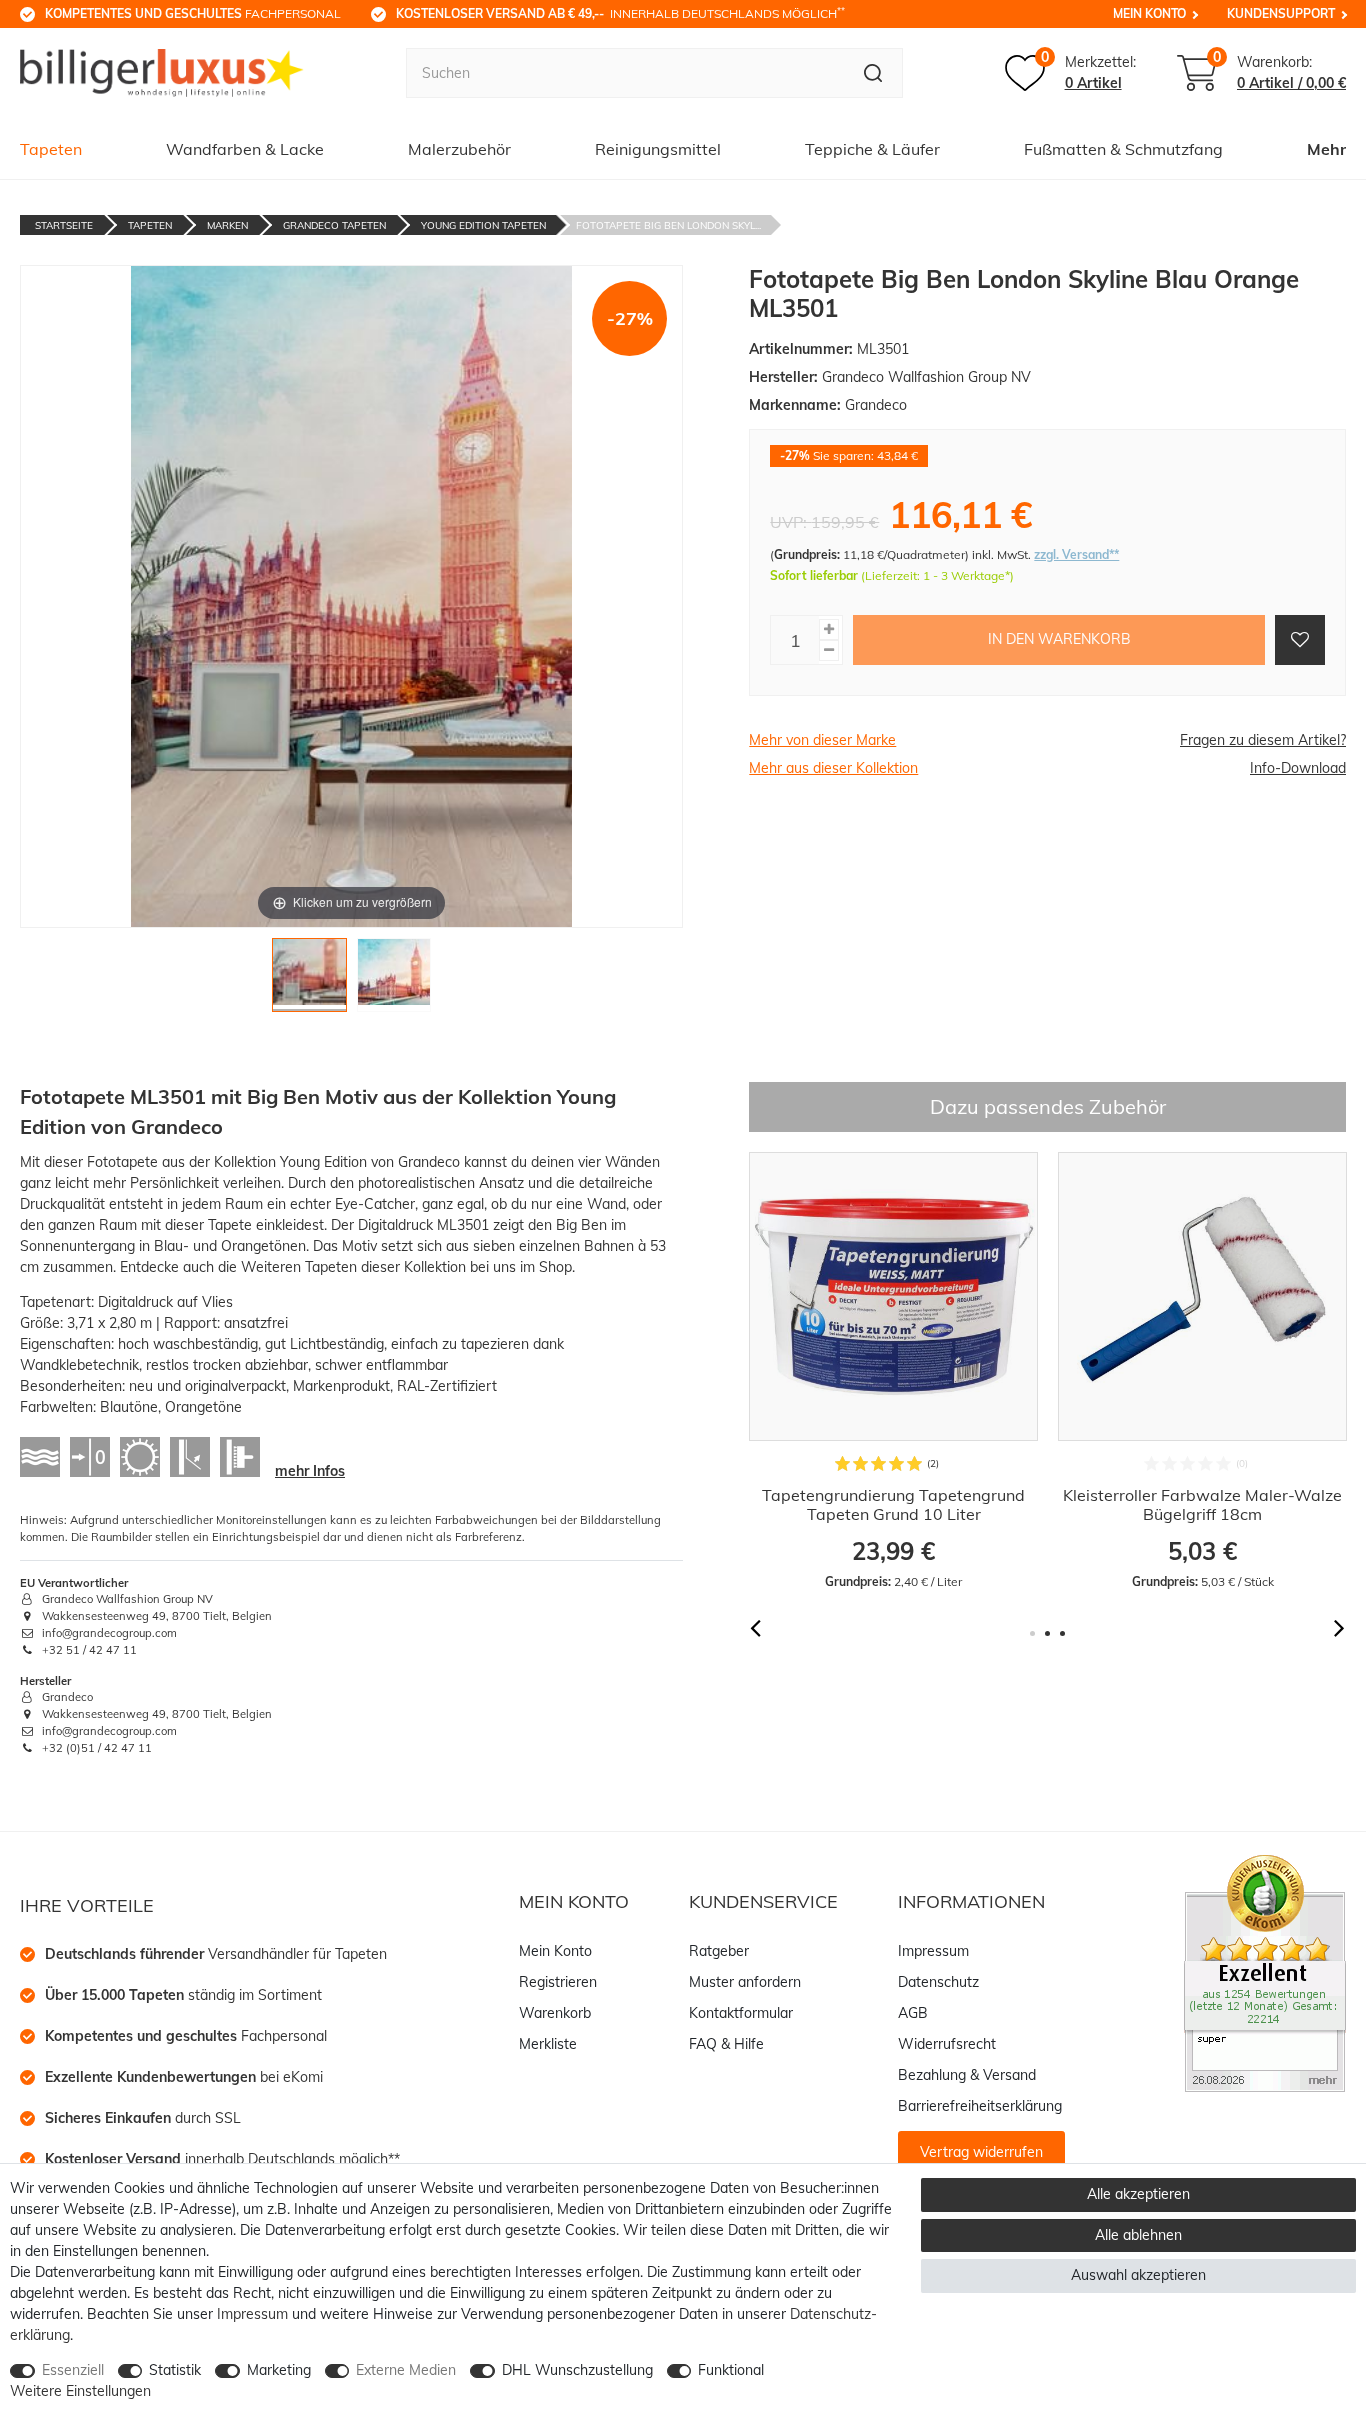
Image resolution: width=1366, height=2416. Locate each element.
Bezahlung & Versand (967, 2075)
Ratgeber (719, 1951)
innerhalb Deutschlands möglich (620, 13)
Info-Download (1298, 768)
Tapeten (51, 149)
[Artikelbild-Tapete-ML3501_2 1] (309, 980)
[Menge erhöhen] (829, 629)
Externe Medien (406, 2370)
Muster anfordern (745, 1982)
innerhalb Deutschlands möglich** (222, 2159)
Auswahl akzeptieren (1138, 2275)
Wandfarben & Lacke (245, 149)
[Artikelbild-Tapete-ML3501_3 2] (394, 980)
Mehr (1326, 149)
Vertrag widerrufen (981, 2152)
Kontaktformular (741, 2013)
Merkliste (548, 2044)
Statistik (175, 2370)
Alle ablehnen (1138, 2235)
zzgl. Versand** (1076, 554)
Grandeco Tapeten (334, 225)
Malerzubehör (459, 149)
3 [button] (1062, 1633)
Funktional (731, 2370)
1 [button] (1032, 1633)
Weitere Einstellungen (80, 2391)
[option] (893, 1371)
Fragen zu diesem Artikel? (1263, 740)
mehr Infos (310, 1471)
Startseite (64, 225)
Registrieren (558, 1982)
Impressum (933, 1951)
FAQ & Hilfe (726, 2044)
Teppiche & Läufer (872, 149)
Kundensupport (1281, 13)
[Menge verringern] (829, 650)
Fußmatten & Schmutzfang (1123, 149)
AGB (913, 2013)
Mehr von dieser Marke (822, 740)
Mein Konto (1149, 13)
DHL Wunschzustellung (577, 2370)
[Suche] (873, 73)
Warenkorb (555, 2013)
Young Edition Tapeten (483, 225)
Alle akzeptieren (1138, 2194)
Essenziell (73, 2370)
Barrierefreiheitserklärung (980, 2106)
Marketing (279, 2370)
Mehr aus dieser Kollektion (833, 768)
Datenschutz (938, 1982)
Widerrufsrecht (947, 2044)
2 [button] (1047, 1633)
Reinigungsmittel (658, 149)
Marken (227, 225)
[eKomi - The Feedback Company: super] (1265, 1972)
